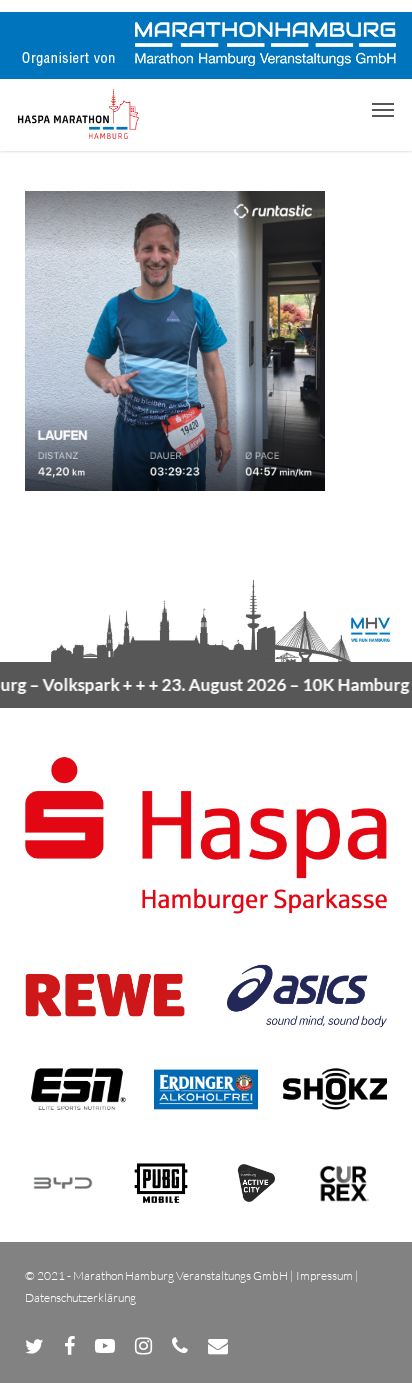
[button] (383, 109)
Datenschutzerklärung (80, 1297)
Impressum (324, 1275)
